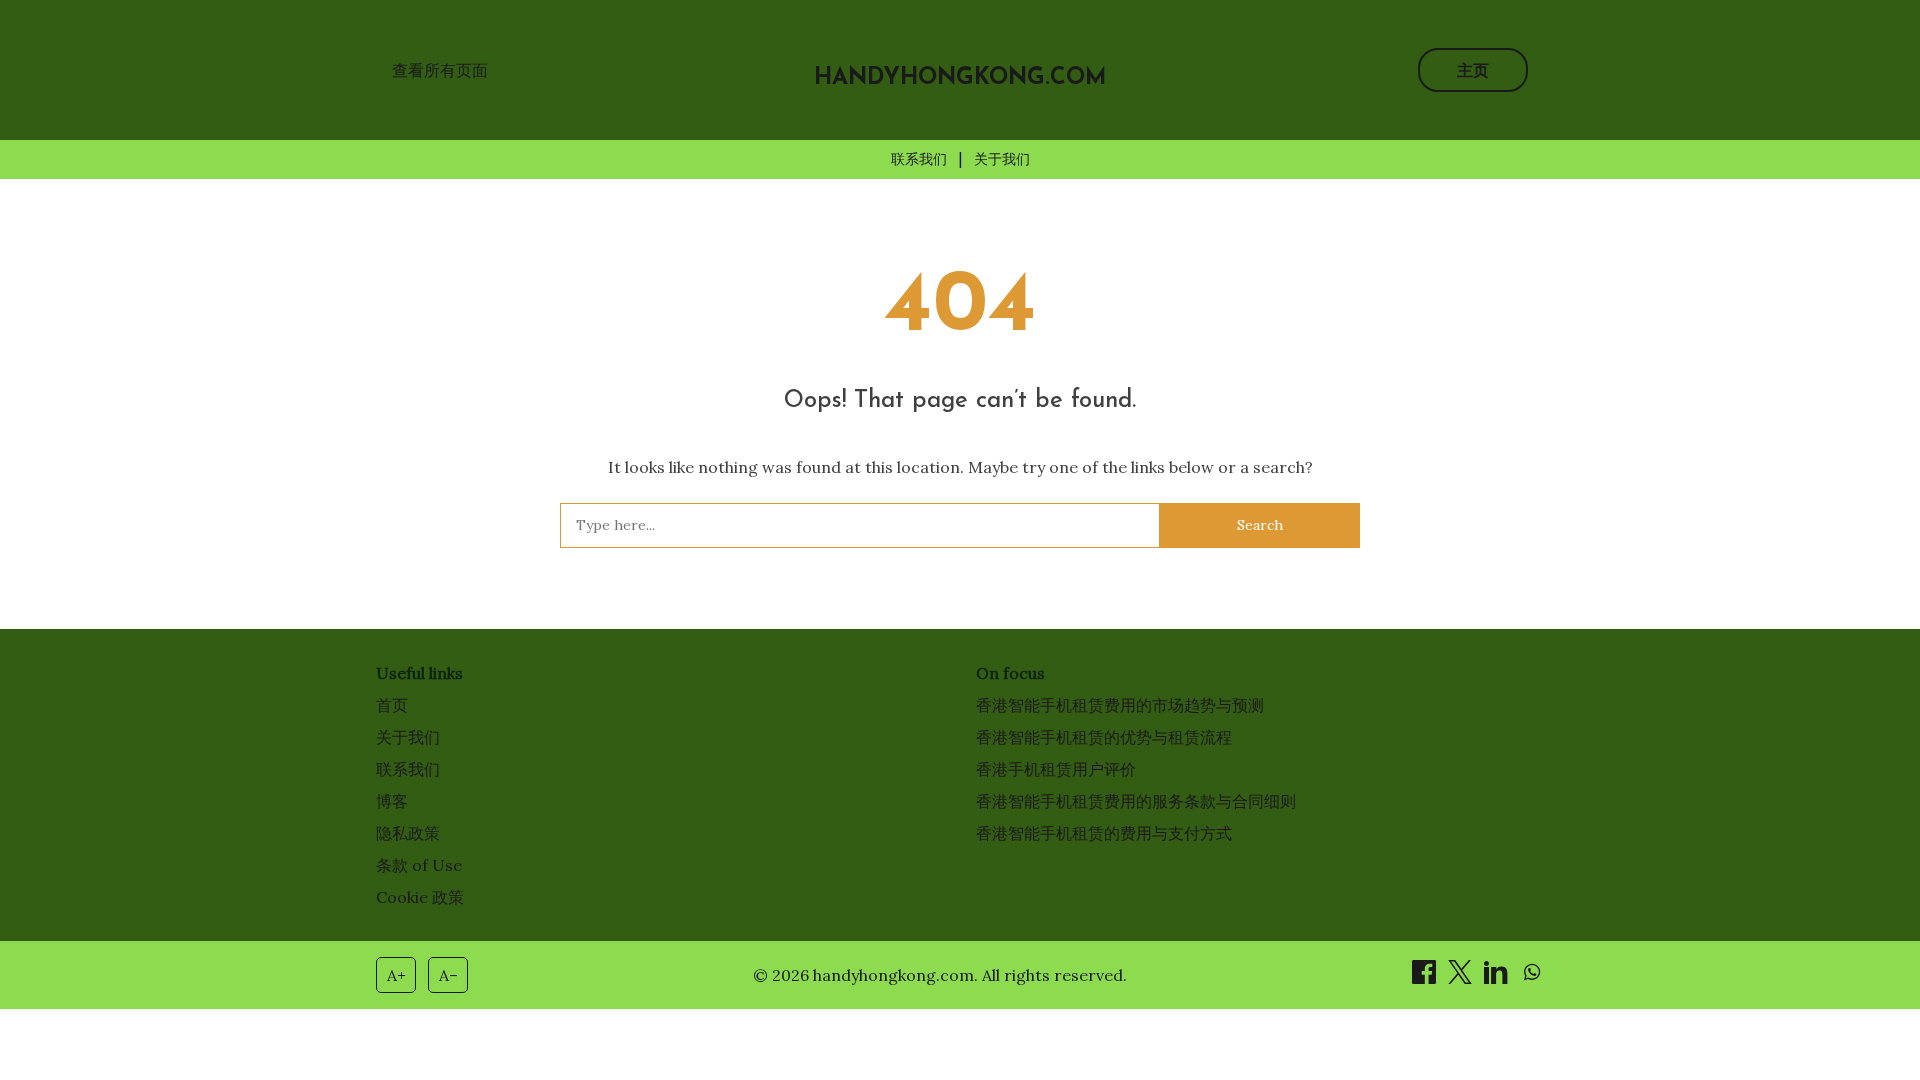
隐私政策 (408, 833)
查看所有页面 (440, 70)
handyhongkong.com (960, 78)
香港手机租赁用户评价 (1056, 769)
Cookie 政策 (420, 897)
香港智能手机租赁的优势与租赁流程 (1104, 737)
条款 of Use (419, 865)
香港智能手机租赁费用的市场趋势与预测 (1120, 705)
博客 (392, 801)
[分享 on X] (1462, 978)
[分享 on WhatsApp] (1532, 978)
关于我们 (1002, 159)
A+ (396, 975)
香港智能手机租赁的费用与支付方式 (1104, 833)
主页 (1473, 70)
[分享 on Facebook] (1426, 978)
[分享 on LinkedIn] (1498, 978)
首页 (392, 705)
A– (448, 975)
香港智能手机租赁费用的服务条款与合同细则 (1136, 801)
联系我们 (919, 159)
